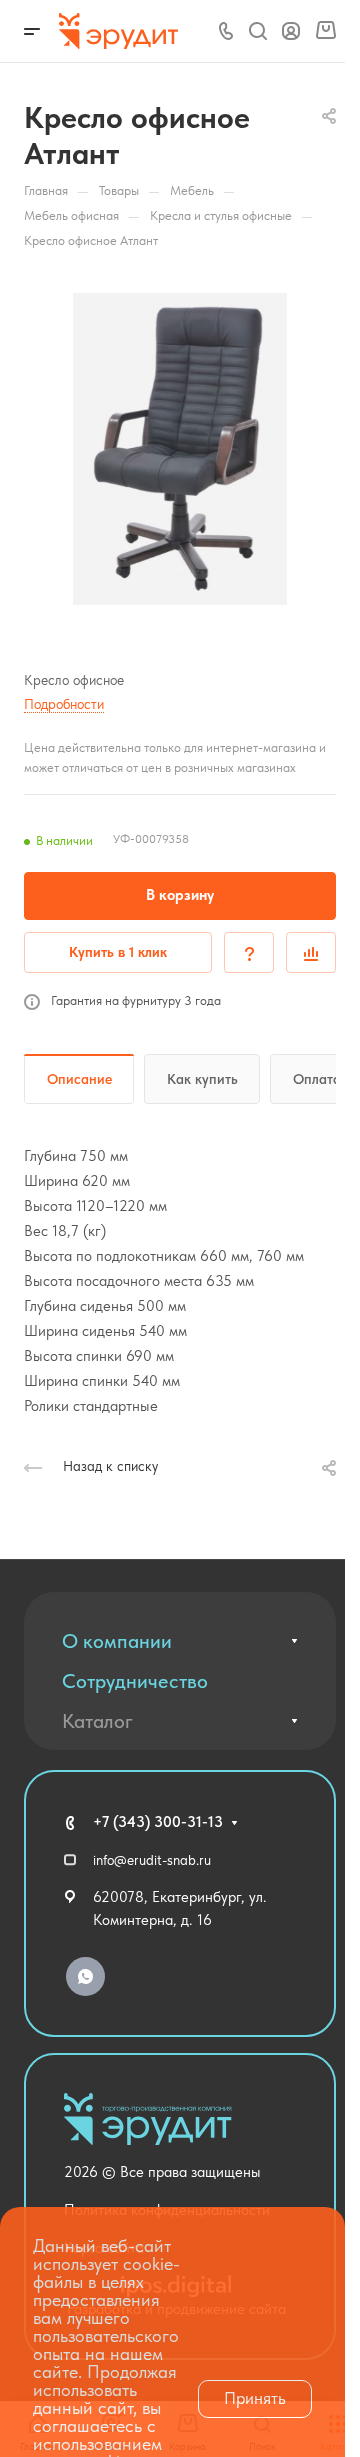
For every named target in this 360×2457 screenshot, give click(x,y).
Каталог (97, 1721)
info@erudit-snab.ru (152, 1860)
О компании (117, 1641)
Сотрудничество (135, 1681)
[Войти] (291, 31)
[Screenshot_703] (180, 449)
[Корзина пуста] (325, 31)
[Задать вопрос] (249, 952)
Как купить (202, 1079)
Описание (79, 1079)
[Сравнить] (311, 952)
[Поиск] (257, 31)
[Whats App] (85, 1976)
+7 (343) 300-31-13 (158, 1822)
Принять (255, 2398)
